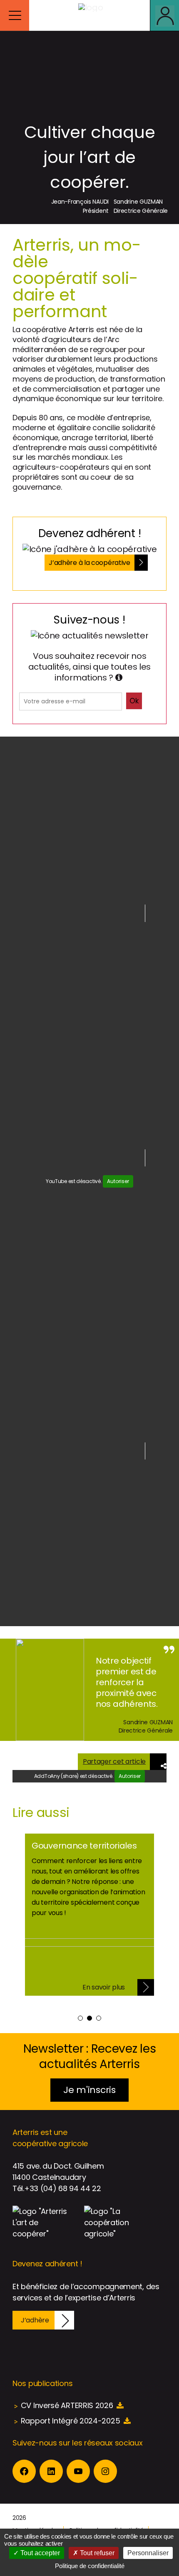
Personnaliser (148, 2553)
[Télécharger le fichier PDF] (120, 2405)
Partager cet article (114, 1761)
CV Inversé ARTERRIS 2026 (67, 2405)
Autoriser (118, 1181)
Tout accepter (39, 2553)
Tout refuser (96, 2553)
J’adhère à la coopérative (89, 563)
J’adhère (35, 2320)
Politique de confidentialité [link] (90, 2566)
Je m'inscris (89, 2090)
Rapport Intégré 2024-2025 (71, 2421)
